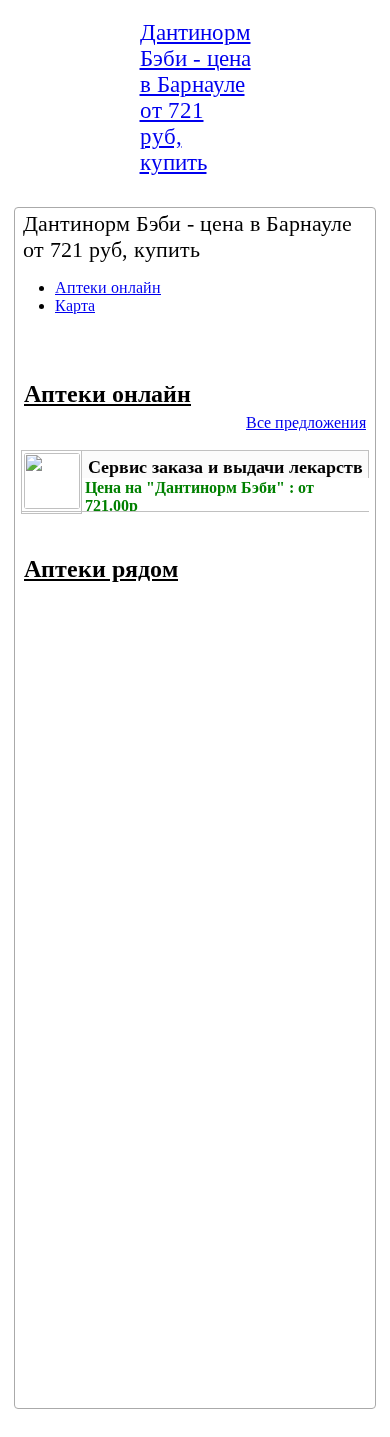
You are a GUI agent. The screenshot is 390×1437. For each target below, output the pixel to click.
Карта (75, 305)
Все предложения (306, 422)
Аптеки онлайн (108, 287)
